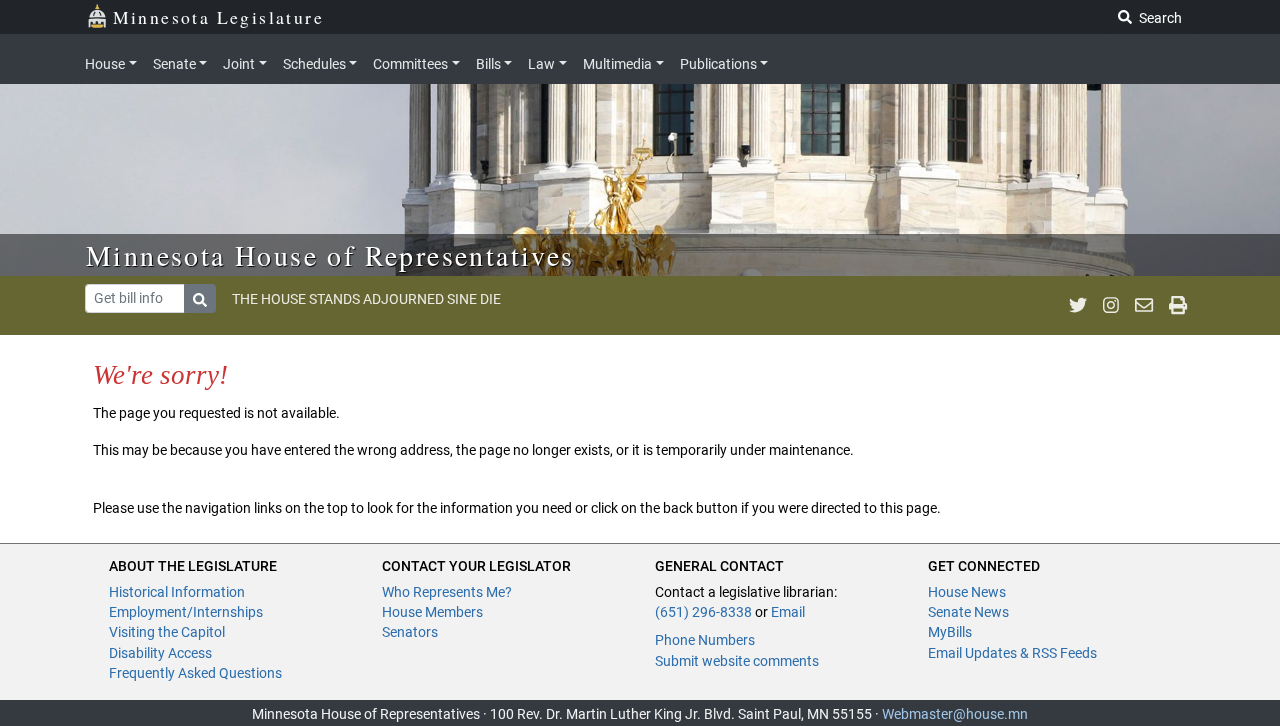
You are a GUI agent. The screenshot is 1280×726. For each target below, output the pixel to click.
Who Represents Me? (447, 592)
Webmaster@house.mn (955, 714)
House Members (432, 612)
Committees (410, 64)
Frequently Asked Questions (195, 673)
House (105, 64)
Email (788, 612)
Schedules (314, 64)
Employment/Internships (186, 612)
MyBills (950, 632)
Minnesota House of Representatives (330, 255)
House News (967, 592)
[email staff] (1144, 305)
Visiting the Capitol (167, 632)
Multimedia (617, 64)
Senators (410, 632)
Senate (174, 64)
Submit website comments (737, 661)
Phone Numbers (705, 640)
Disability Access (160, 653)
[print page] (1178, 305)
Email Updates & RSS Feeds (1012, 653)
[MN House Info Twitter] (1078, 305)
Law (541, 64)
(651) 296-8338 (703, 612)
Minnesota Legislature (218, 17)
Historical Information (177, 592)
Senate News (968, 612)
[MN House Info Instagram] (1111, 305)
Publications (718, 64)
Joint (239, 64)
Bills (488, 64)
